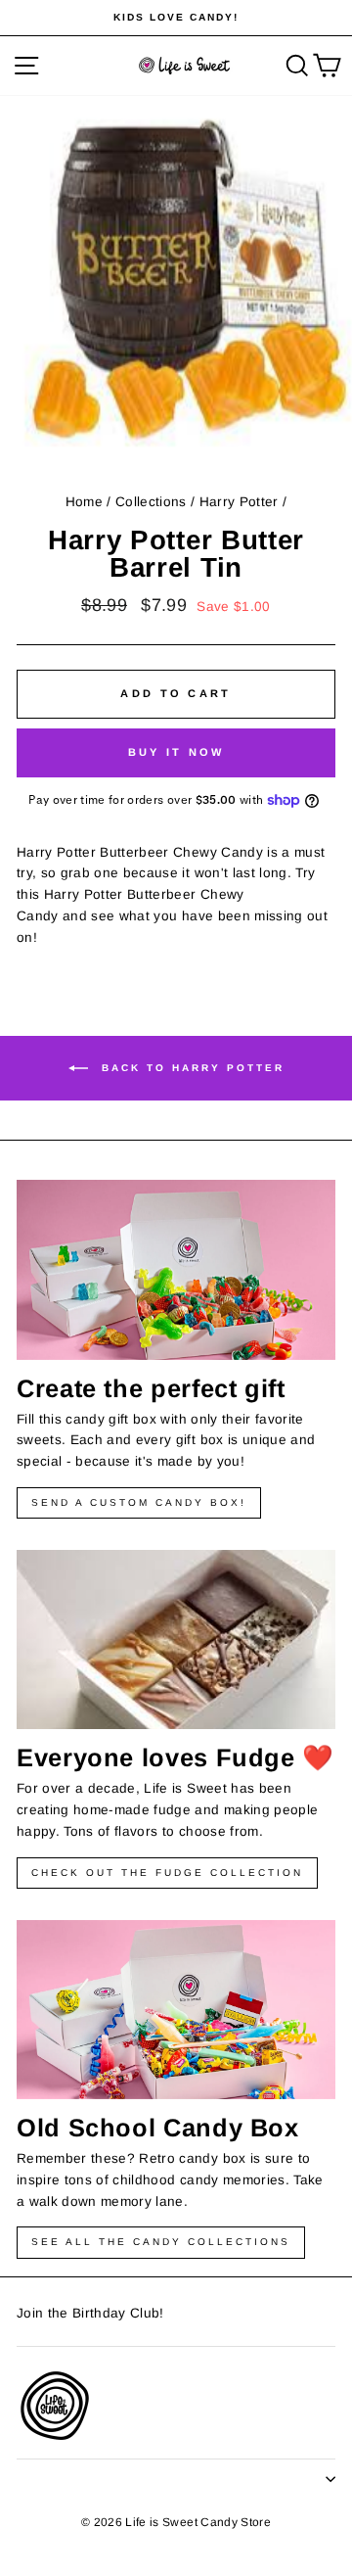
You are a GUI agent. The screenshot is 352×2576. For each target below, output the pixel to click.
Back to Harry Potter (190, 1068)
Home (84, 502)
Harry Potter (239, 502)
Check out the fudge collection (167, 1873)
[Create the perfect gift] (176, 1269)
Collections (151, 502)
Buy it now (176, 752)
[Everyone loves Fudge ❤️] (176, 1639)
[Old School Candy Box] (176, 2010)
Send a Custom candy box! (139, 1502)
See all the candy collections (161, 2242)
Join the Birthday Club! (90, 2313)
